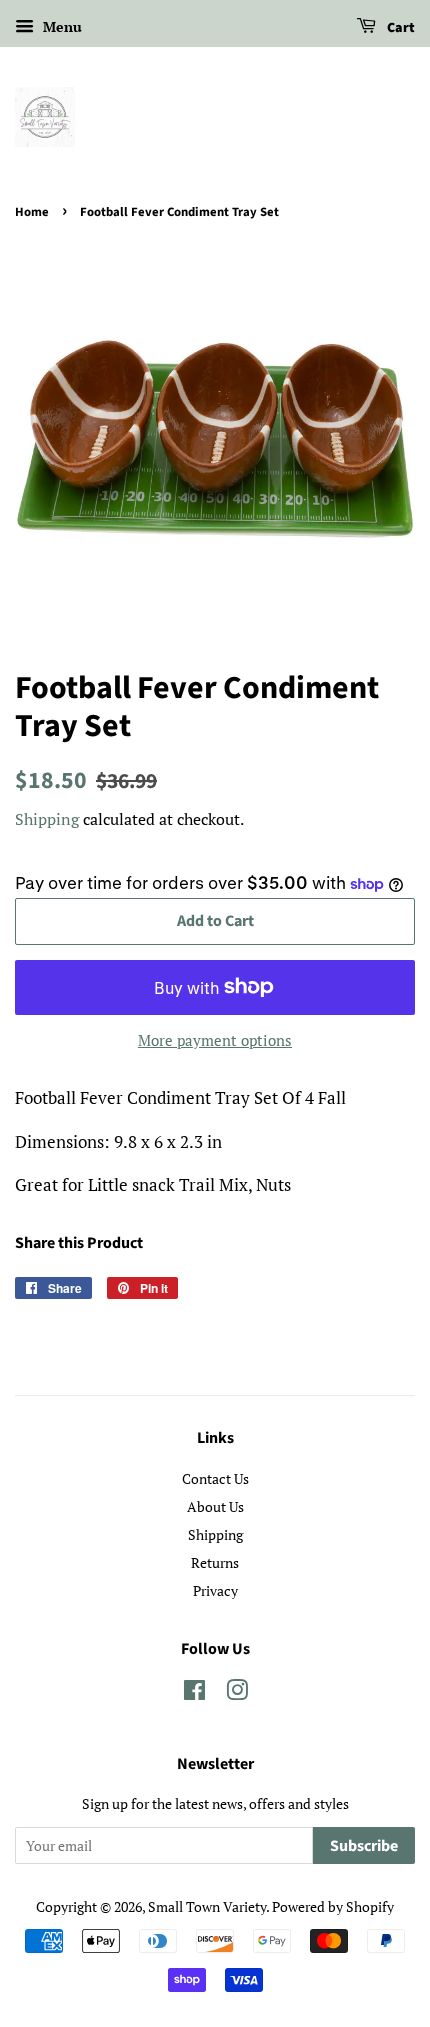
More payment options (215, 1040)
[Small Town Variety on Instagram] (237, 1693)
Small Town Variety (207, 1906)
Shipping (47, 819)
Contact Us (215, 1478)
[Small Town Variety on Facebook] (194, 1693)
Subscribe (364, 1846)
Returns (215, 1562)
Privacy (215, 1590)
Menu (60, 26)
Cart (399, 28)
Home (32, 212)
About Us (215, 1506)
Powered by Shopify (333, 1906)
